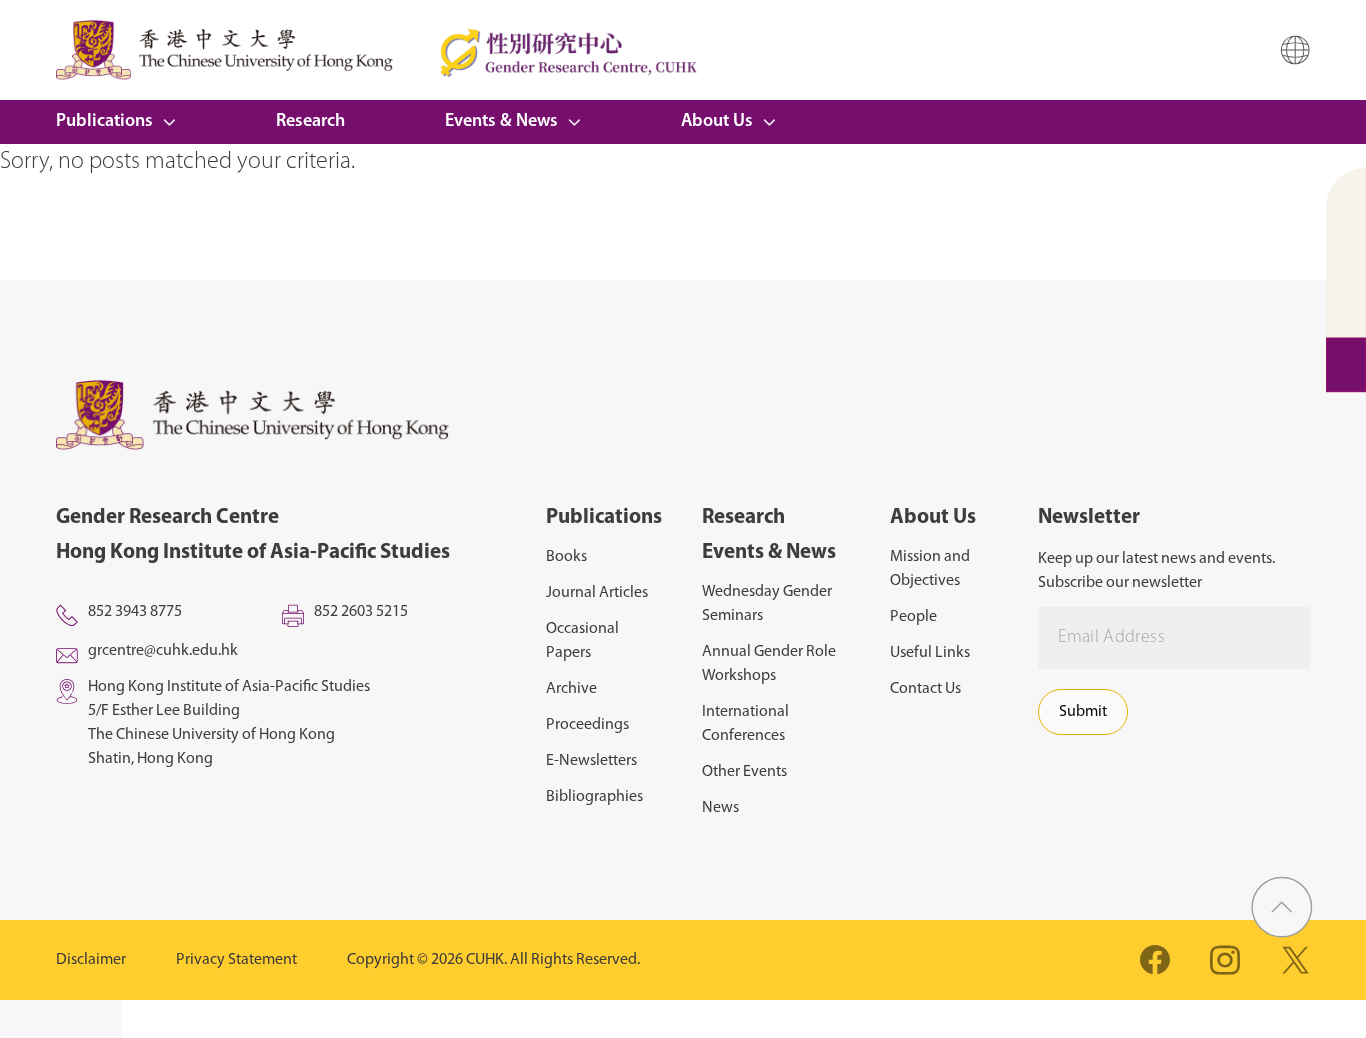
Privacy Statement (236, 960)
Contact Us (925, 689)
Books (566, 557)
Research (310, 122)
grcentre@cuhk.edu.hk (163, 651)
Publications (104, 122)
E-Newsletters (591, 761)
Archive (571, 689)
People (913, 617)
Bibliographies (594, 797)
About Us (717, 122)
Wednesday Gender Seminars (767, 604)
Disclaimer (91, 960)
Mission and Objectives (930, 569)
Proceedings (587, 725)
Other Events (744, 772)
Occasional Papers (582, 641)
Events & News (501, 122)
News (720, 808)
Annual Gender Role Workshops (769, 664)
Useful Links (930, 653)
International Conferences (745, 724)
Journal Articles (597, 593)
